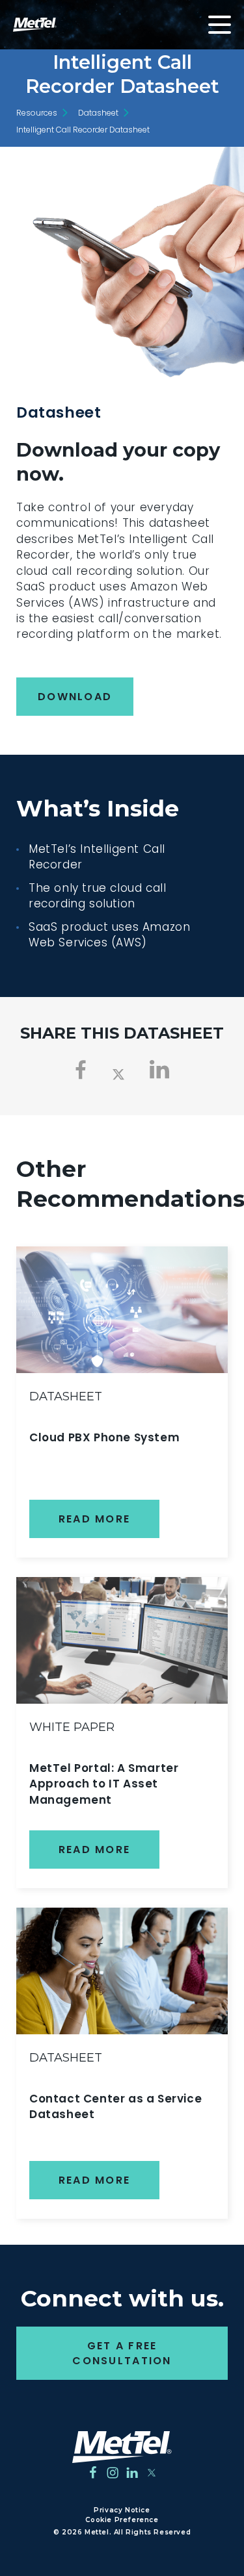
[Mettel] (122, 2447)
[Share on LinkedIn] (160, 1070)
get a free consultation (122, 2353)
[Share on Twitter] (118, 1073)
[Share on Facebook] (81, 1070)
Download (75, 697)
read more (95, 1519)
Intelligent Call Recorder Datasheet (83, 130)
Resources (37, 113)
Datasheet (98, 113)
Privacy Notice (122, 2510)
